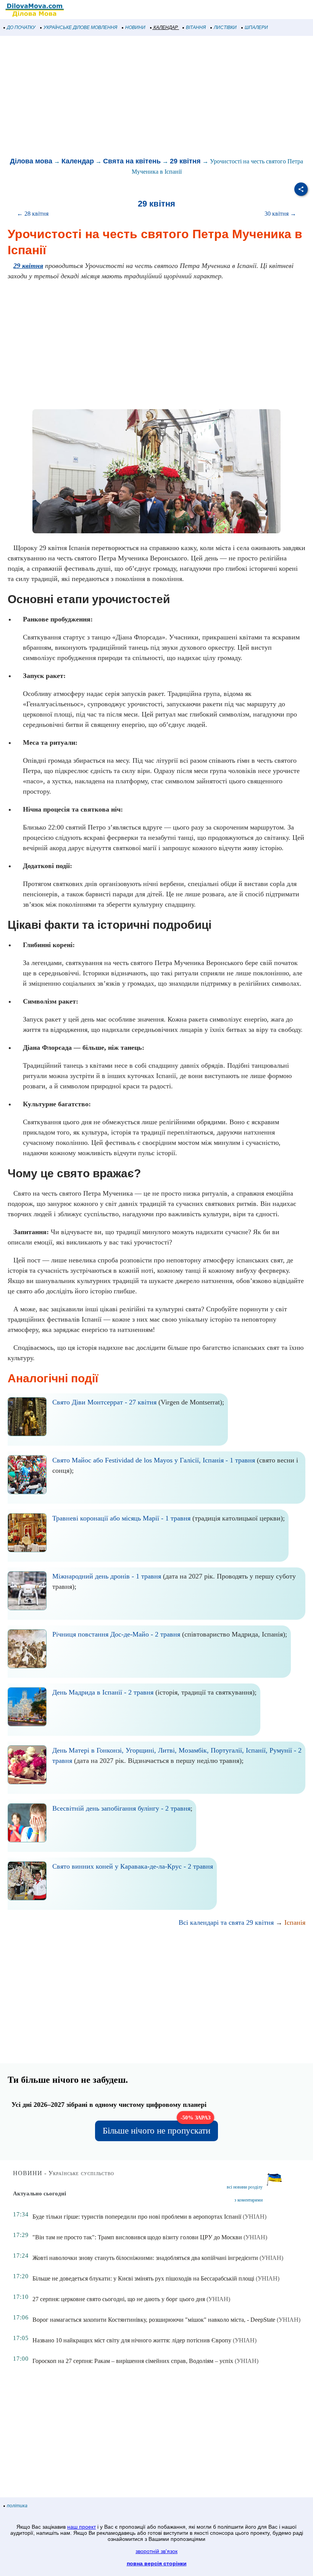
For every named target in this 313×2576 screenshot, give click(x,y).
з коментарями (248, 2200)
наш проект (81, 2527)
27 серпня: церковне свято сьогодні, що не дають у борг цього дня (119, 2299)
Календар (78, 161)
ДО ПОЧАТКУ (21, 27)
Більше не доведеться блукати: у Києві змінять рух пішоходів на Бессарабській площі (143, 2278)
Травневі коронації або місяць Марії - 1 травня (121, 1518)
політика (17, 2506)
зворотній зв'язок (156, 2551)
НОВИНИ (135, 27)
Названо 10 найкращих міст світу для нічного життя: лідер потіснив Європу (132, 2340)
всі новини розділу (245, 2187)
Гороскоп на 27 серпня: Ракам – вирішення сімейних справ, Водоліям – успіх (133, 2361)
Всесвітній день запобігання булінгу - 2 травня (121, 1808)
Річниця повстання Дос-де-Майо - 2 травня (116, 1634)
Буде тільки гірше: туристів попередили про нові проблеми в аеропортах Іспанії (137, 2217)
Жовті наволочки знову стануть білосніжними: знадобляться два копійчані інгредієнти (145, 2258)
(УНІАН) (255, 2217)
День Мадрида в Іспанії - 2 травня (103, 1692)
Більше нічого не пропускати (156, 2128)
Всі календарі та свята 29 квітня (226, 1922)
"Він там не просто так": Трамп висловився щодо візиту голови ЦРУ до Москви (137, 2237)
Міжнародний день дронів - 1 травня (107, 1576)
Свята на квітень (132, 161)
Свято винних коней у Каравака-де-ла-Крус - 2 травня (133, 1866)
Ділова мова (31, 161)
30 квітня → (280, 214)
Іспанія (295, 1922)
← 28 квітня (33, 214)
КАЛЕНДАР (166, 27)
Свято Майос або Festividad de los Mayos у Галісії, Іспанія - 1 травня (154, 1460)
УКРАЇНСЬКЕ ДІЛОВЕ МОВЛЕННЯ (80, 27)
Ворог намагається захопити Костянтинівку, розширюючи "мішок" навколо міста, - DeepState (154, 2320)
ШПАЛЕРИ (256, 27)
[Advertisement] (156, 97)
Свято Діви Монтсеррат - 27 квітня (104, 1402)
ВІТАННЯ (196, 27)
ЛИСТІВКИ (225, 27)
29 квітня (185, 161)
